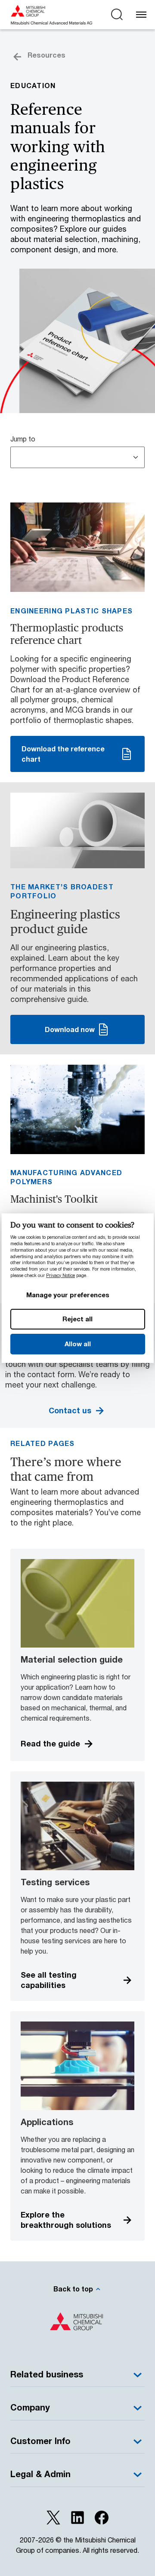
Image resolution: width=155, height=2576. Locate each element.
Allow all (77, 1344)
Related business (47, 2374)
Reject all (77, 1319)
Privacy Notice (60, 1275)
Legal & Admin (40, 2474)
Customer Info (40, 2441)
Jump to (23, 439)
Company (30, 2407)
